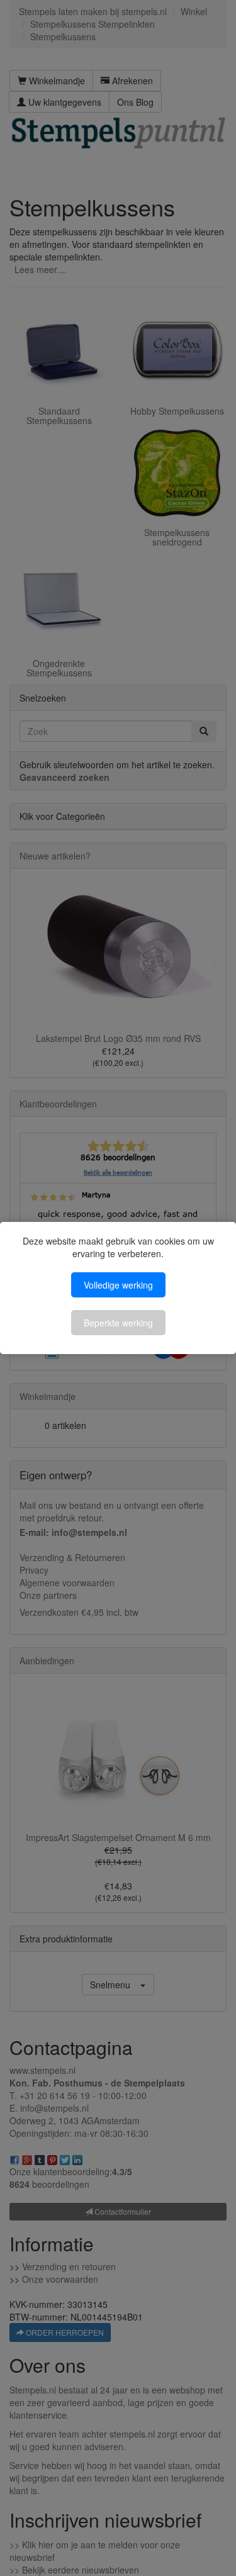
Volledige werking (118, 1285)
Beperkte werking (118, 1323)
